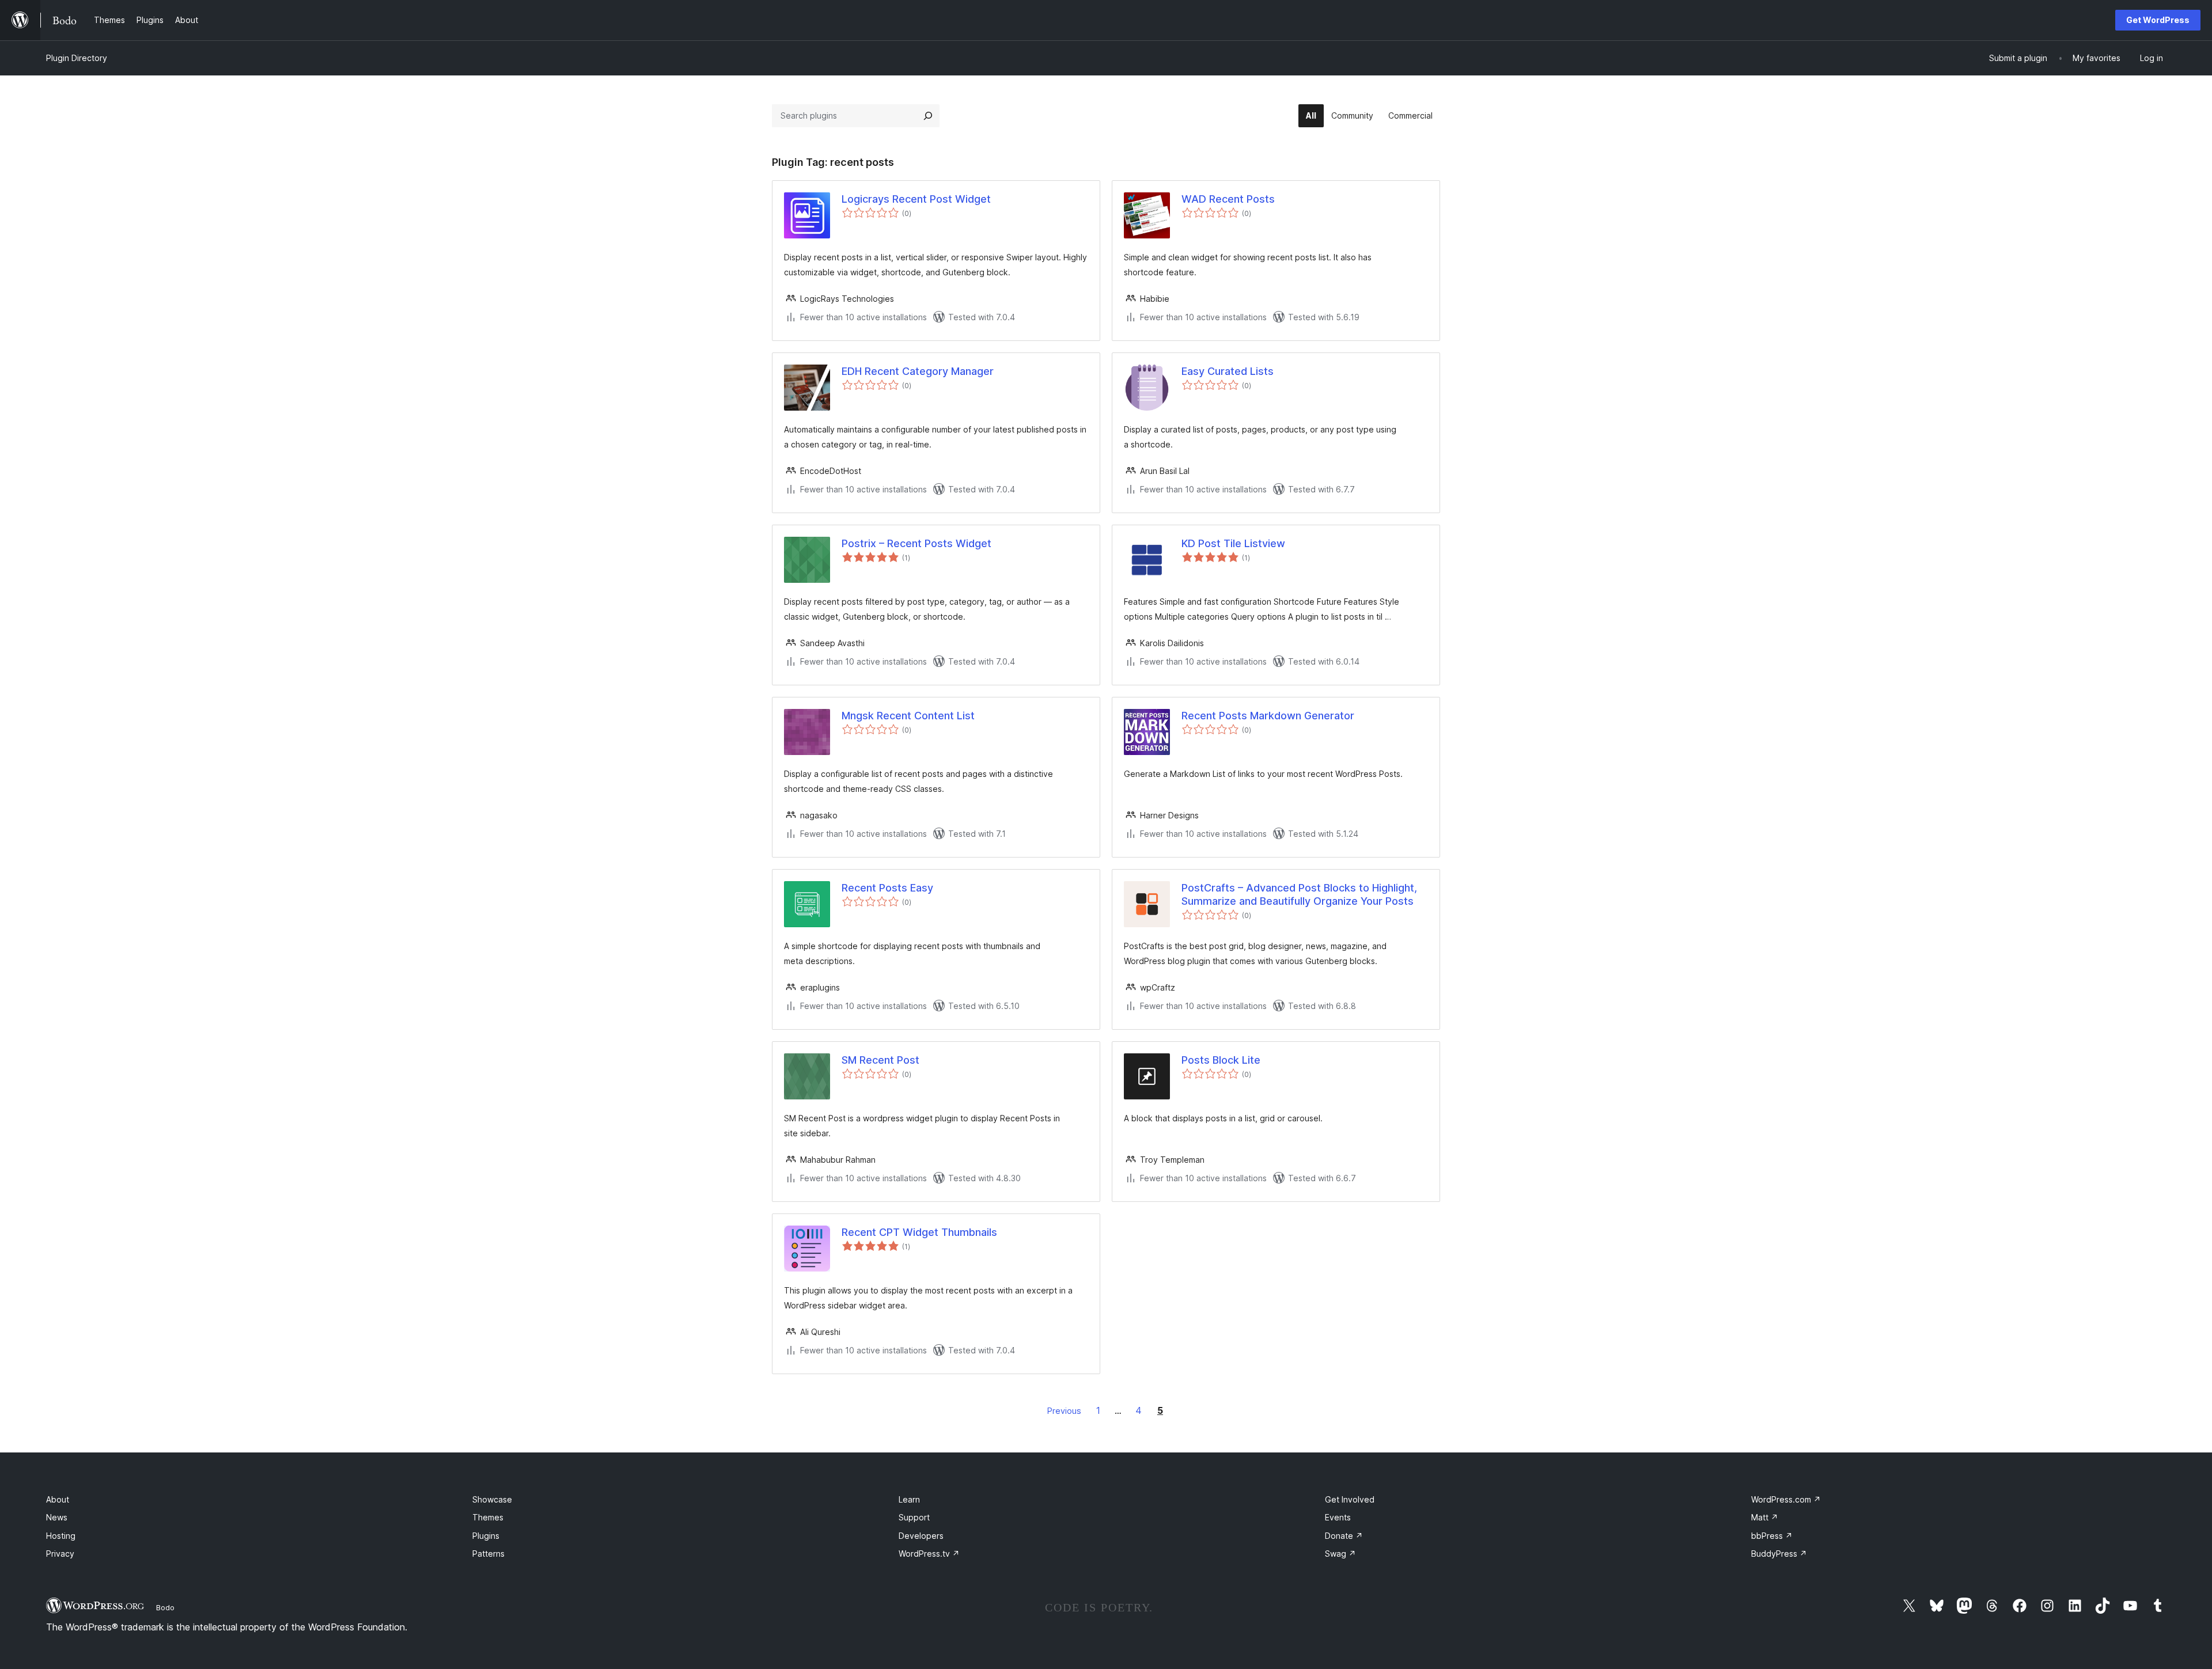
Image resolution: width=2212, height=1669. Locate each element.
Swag (1340, 1554)
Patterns (488, 1554)
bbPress (1772, 1536)
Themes (488, 1517)
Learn (909, 1499)
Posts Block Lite (1221, 1060)
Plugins (486, 1536)
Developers (921, 1536)
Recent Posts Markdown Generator (1268, 716)
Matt (1765, 1517)
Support (914, 1517)
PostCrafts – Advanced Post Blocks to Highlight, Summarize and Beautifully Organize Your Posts (1299, 894)
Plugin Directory (77, 58)
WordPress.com (1786, 1499)
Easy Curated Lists (1228, 371)
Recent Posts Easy (887, 888)
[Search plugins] (928, 116)
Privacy (60, 1554)
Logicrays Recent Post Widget (916, 199)
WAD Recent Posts (1228, 199)
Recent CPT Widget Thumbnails (919, 1232)
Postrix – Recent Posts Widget (916, 543)
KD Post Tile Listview (1233, 543)
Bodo (165, 1607)
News (57, 1517)
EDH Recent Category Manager (918, 371)
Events (1338, 1517)
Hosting (61, 1536)
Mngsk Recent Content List (908, 716)
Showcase (492, 1499)
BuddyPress (1779, 1554)
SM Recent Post (880, 1060)
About (58, 1499)
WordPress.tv (929, 1554)
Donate (1344, 1536)
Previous (1064, 1411)
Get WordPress (2158, 20)
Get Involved (1350, 1499)
